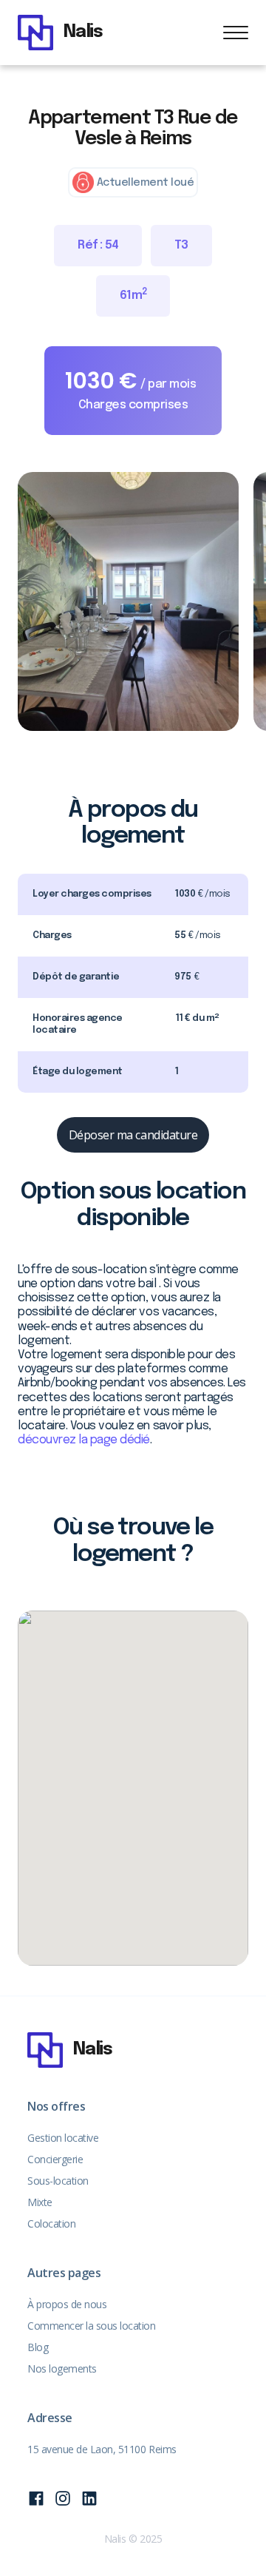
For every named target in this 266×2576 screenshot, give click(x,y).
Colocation (51, 2223)
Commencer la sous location (92, 2326)
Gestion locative (63, 2138)
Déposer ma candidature (133, 1135)
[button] (236, 33)
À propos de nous (67, 2304)
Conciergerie (55, 2159)
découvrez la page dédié (84, 1440)
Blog (38, 2347)
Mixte (40, 2202)
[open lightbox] (128, 601)
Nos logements (62, 2368)
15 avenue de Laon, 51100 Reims (102, 2449)
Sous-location (58, 2181)
